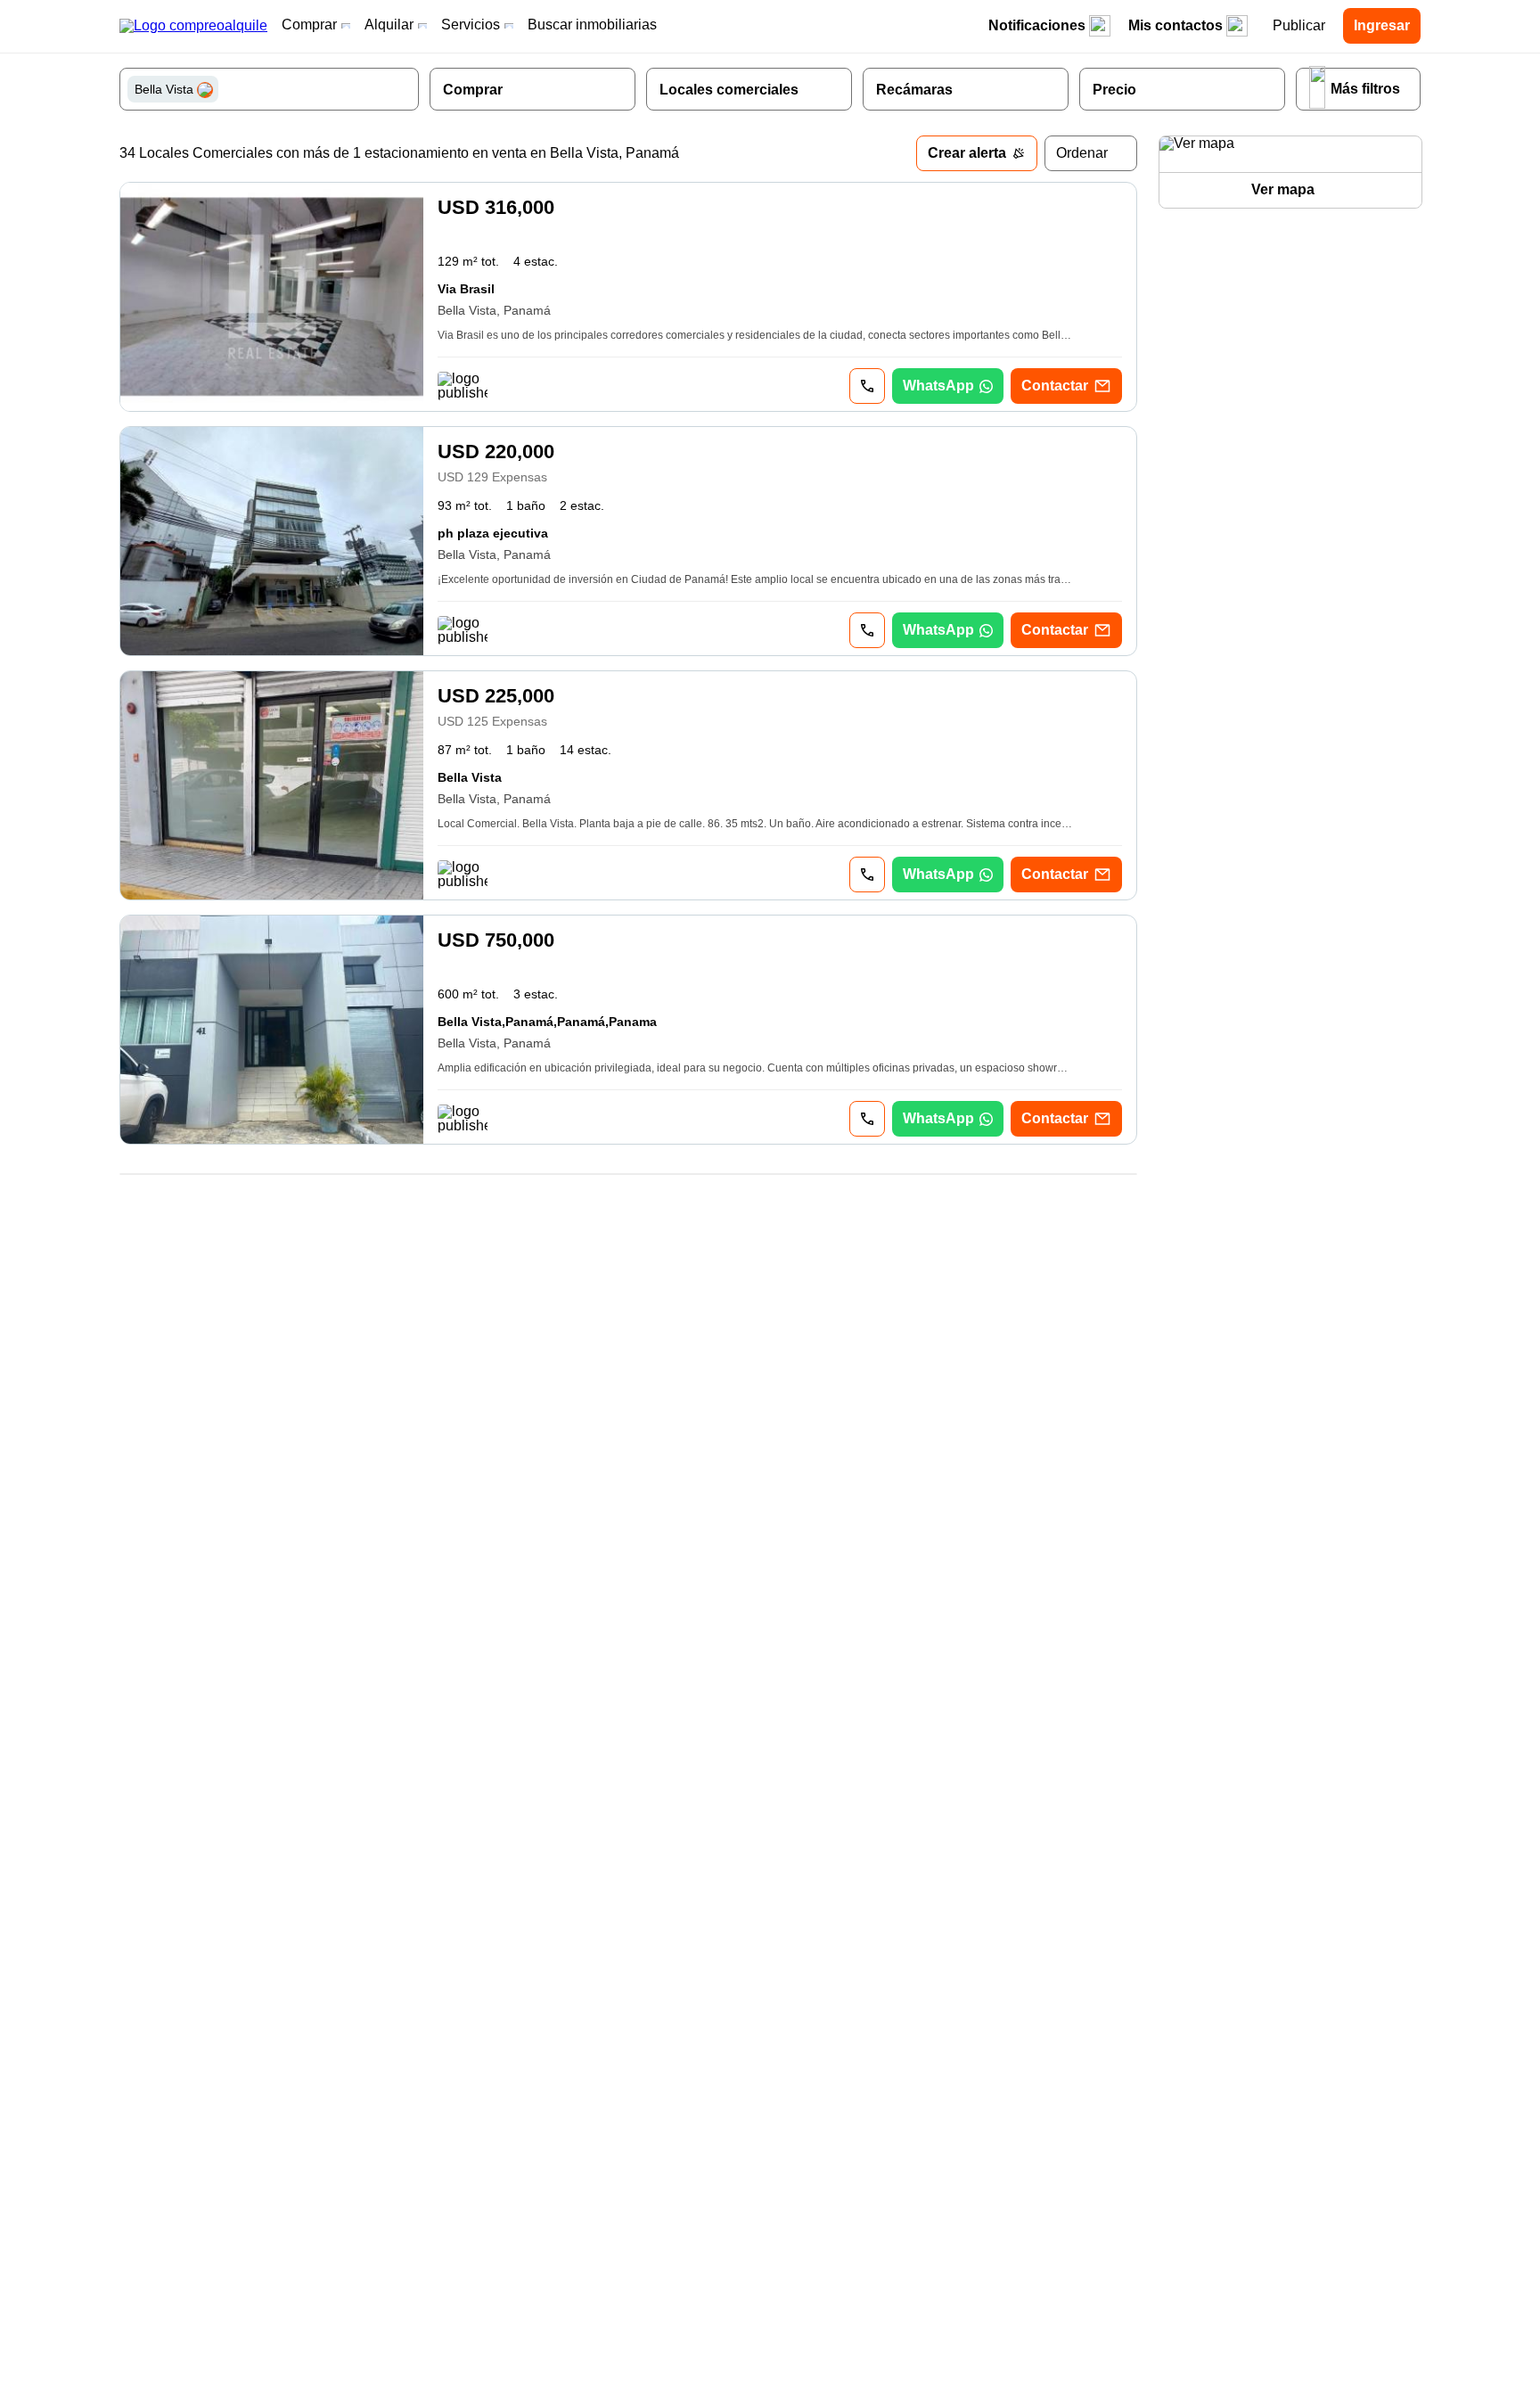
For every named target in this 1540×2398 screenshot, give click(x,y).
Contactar (1055, 386)
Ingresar (1382, 25)
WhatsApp (938, 386)
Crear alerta (967, 153)
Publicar (1299, 25)
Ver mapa (1283, 189)
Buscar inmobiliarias (592, 25)
